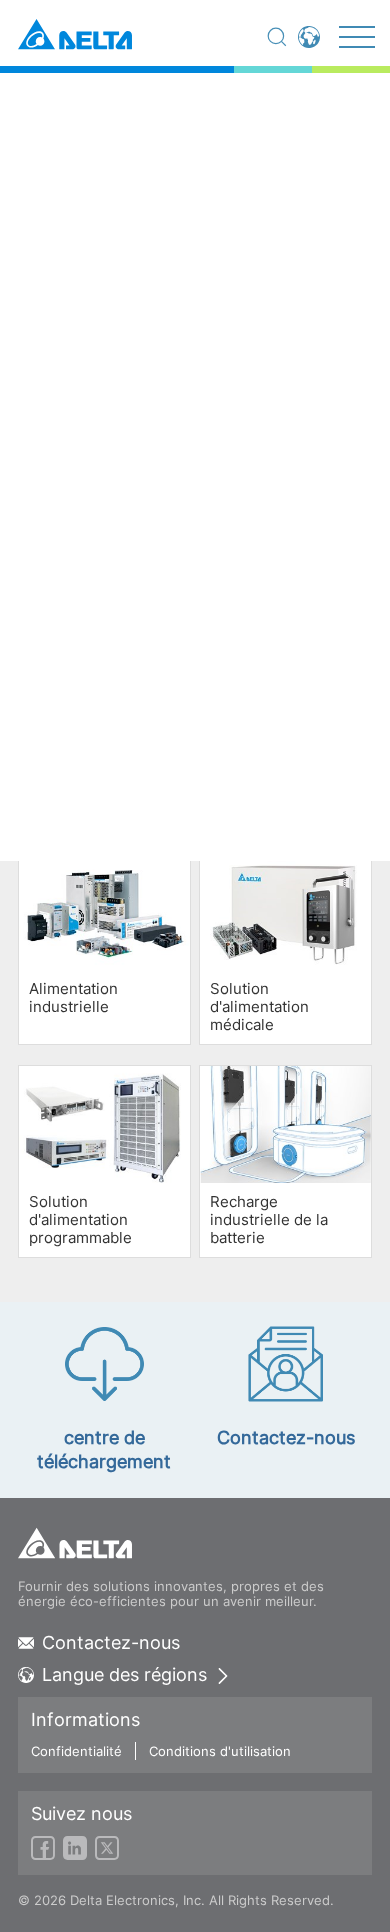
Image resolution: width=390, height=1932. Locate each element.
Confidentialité (76, 1751)
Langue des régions (124, 1675)
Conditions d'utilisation (220, 1751)
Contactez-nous (111, 1643)
